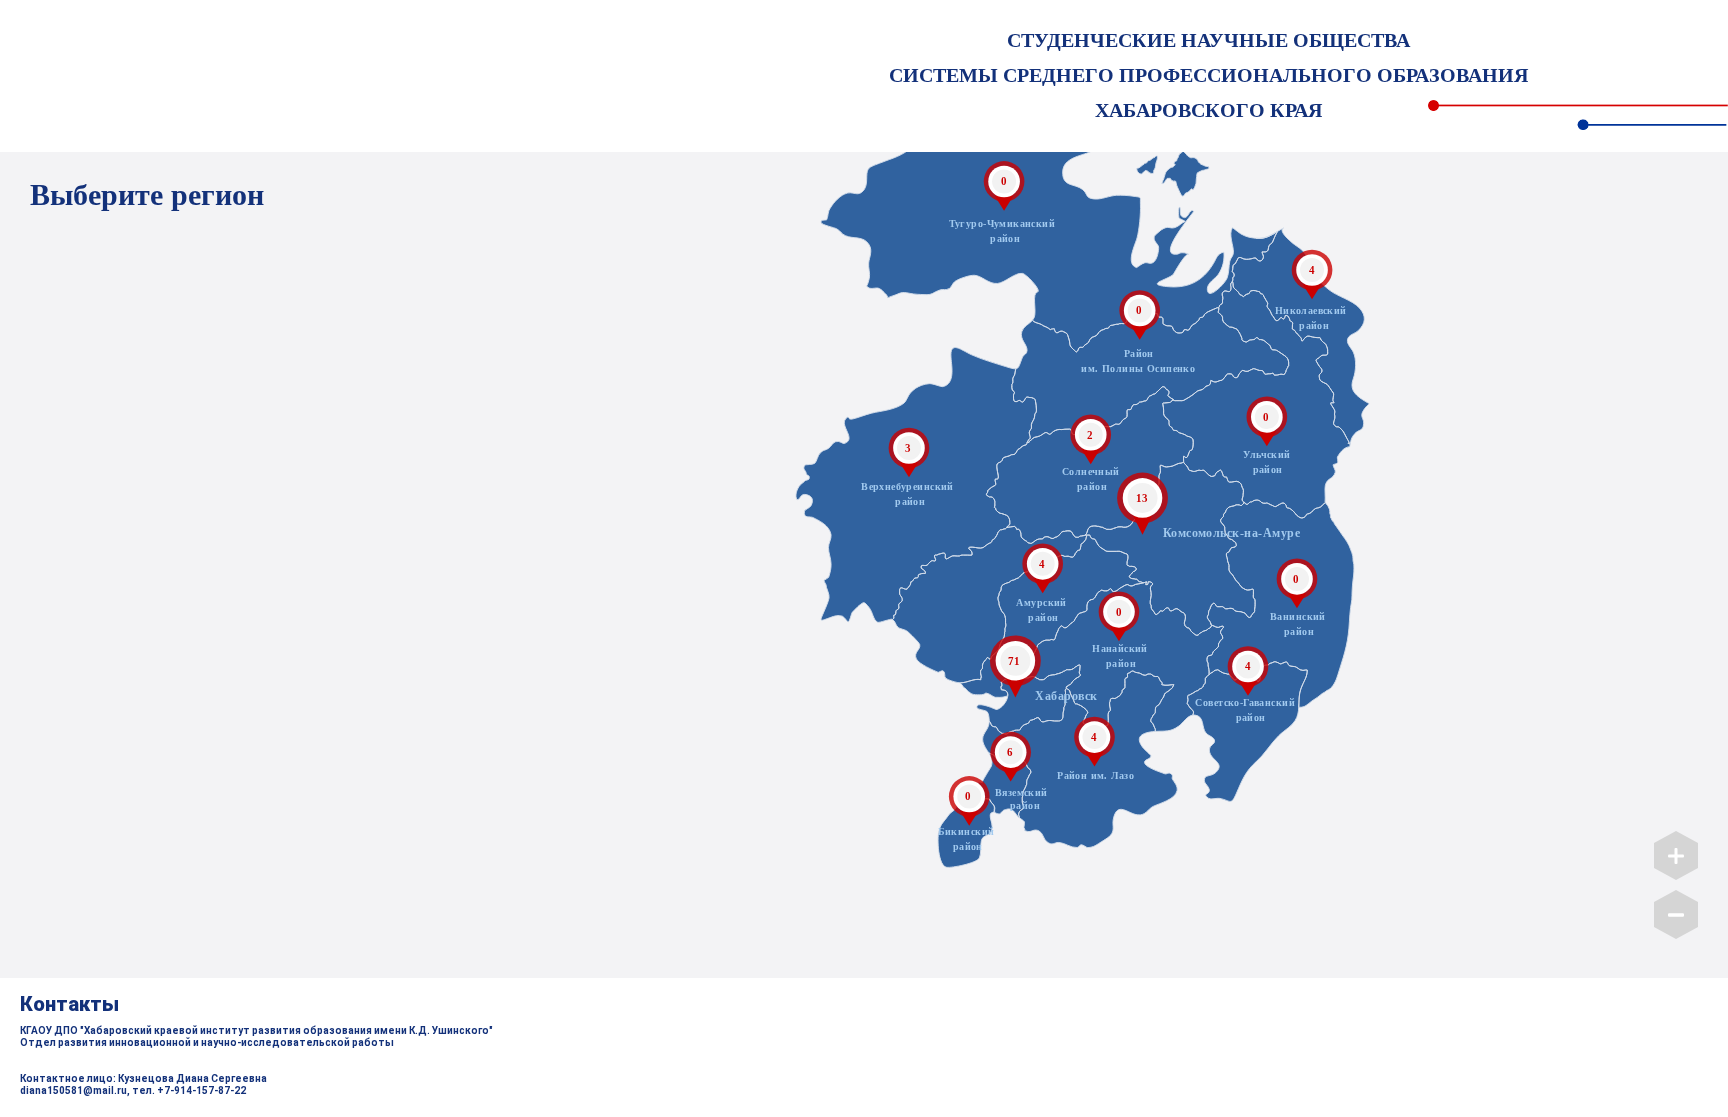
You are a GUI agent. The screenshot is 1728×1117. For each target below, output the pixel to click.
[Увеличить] (1676, 852)
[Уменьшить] (1676, 911)
